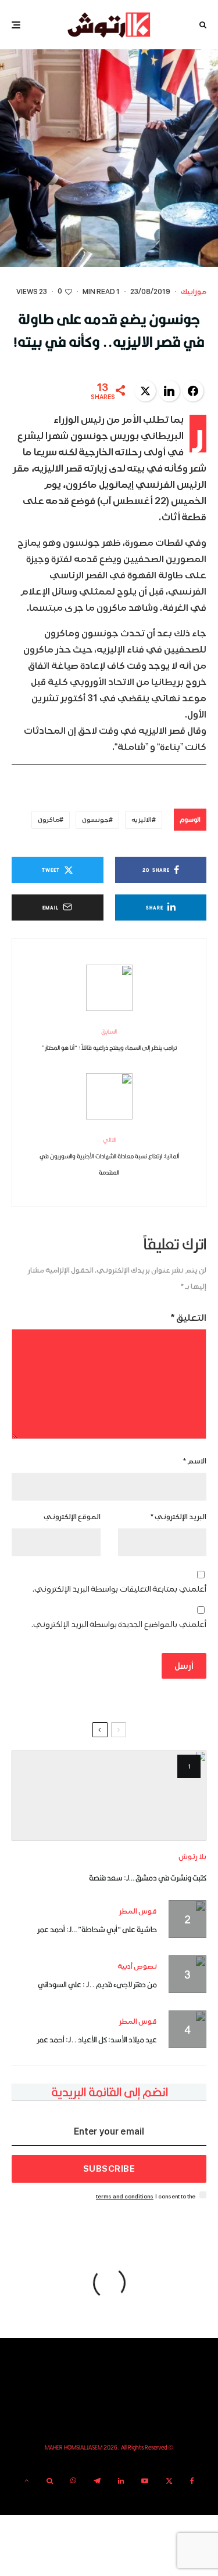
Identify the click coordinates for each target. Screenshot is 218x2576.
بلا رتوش (192, 1857)
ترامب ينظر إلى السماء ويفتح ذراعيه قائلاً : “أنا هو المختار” (109, 1039)
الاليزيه (142, 820)
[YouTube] (145, 2481)
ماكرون (49, 820)
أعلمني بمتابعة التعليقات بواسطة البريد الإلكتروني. (119, 1589)
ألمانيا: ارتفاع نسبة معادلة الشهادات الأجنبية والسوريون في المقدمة (109, 1156)
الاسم (195, 1461)
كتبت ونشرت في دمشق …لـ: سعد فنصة (148, 1878)
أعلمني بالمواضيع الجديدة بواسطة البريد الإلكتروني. (119, 1624)
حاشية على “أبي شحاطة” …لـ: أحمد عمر (97, 1929)
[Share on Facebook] (193, 391)
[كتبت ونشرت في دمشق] (109, 1796)
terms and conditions (125, 2196)
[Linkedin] (121, 2481)
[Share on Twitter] (145, 391)
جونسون (95, 820)
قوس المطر (138, 1912)
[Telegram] (97, 2481)
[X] (169, 2481)
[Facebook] (192, 2481)
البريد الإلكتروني (178, 1517)
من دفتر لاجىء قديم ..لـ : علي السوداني (97, 1984)
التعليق (189, 1318)
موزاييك (194, 292)
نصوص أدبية (137, 1967)
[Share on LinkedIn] (169, 391)
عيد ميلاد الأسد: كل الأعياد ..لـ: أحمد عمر (97, 2039)
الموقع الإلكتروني (72, 1517)
